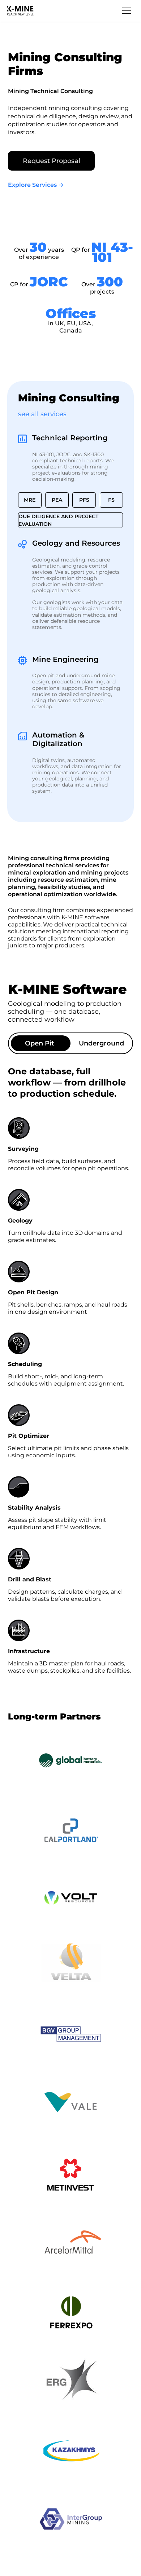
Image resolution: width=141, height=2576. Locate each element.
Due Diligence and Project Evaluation (58, 520)
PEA (57, 500)
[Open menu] (127, 11)
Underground (101, 1043)
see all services (42, 414)
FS (111, 500)
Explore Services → (36, 185)
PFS (84, 500)
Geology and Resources (76, 543)
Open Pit (40, 1043)
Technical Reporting (70, 438)
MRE (30, 500)
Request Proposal (52, 161)
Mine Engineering (65, 659)
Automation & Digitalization (58, 739)
